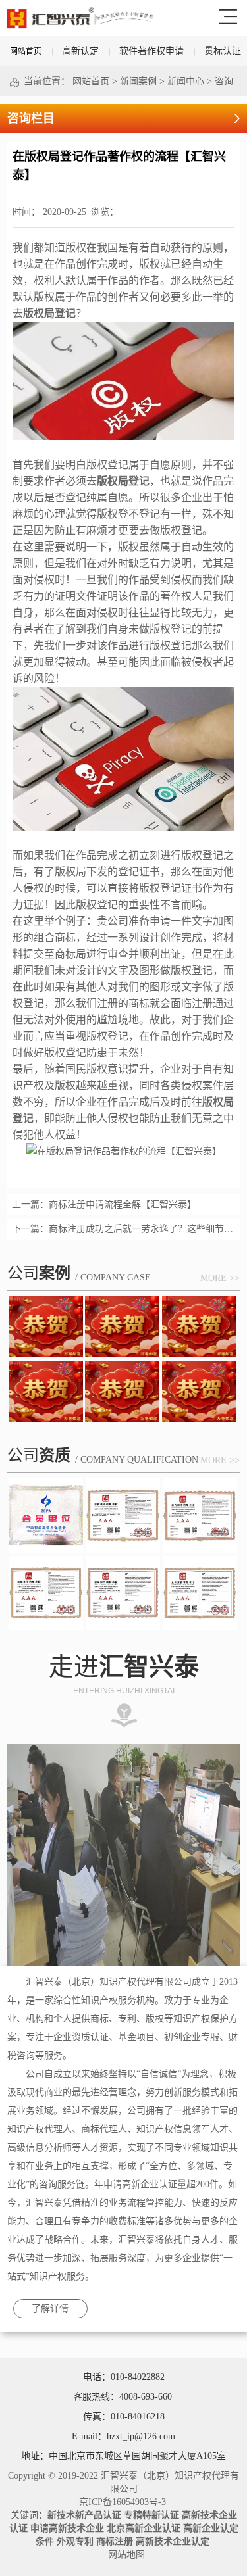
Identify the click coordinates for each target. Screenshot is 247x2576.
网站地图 (124, 2555)
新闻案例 (138, 81)
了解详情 (50, 2309)
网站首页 (26, 51)
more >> (220, 1278)
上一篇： (104, 1204)
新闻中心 (186, 81)
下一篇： (123, 1229)
